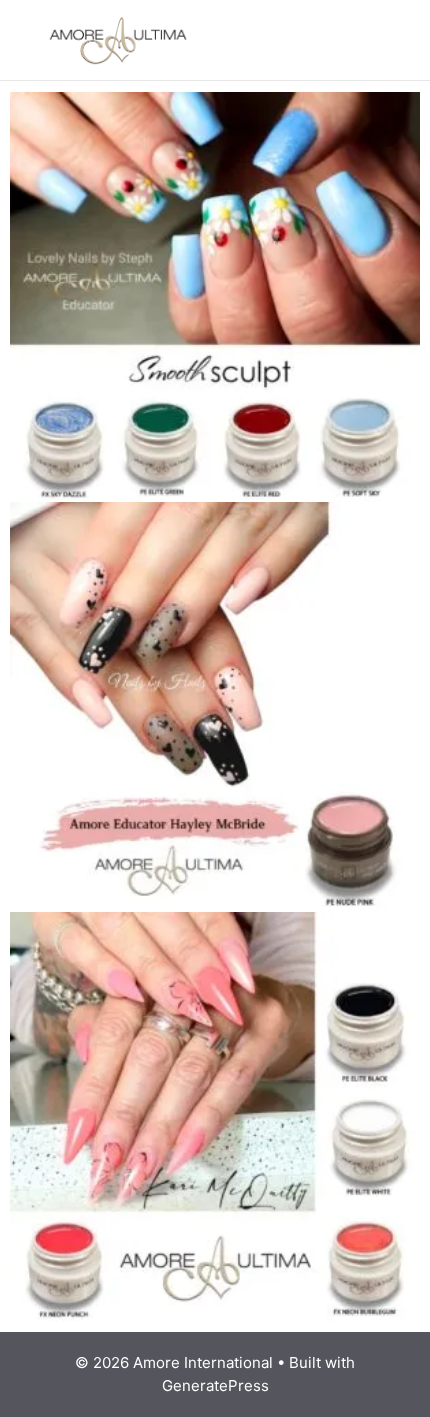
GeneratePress (215, 1385)
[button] (363, 40)
